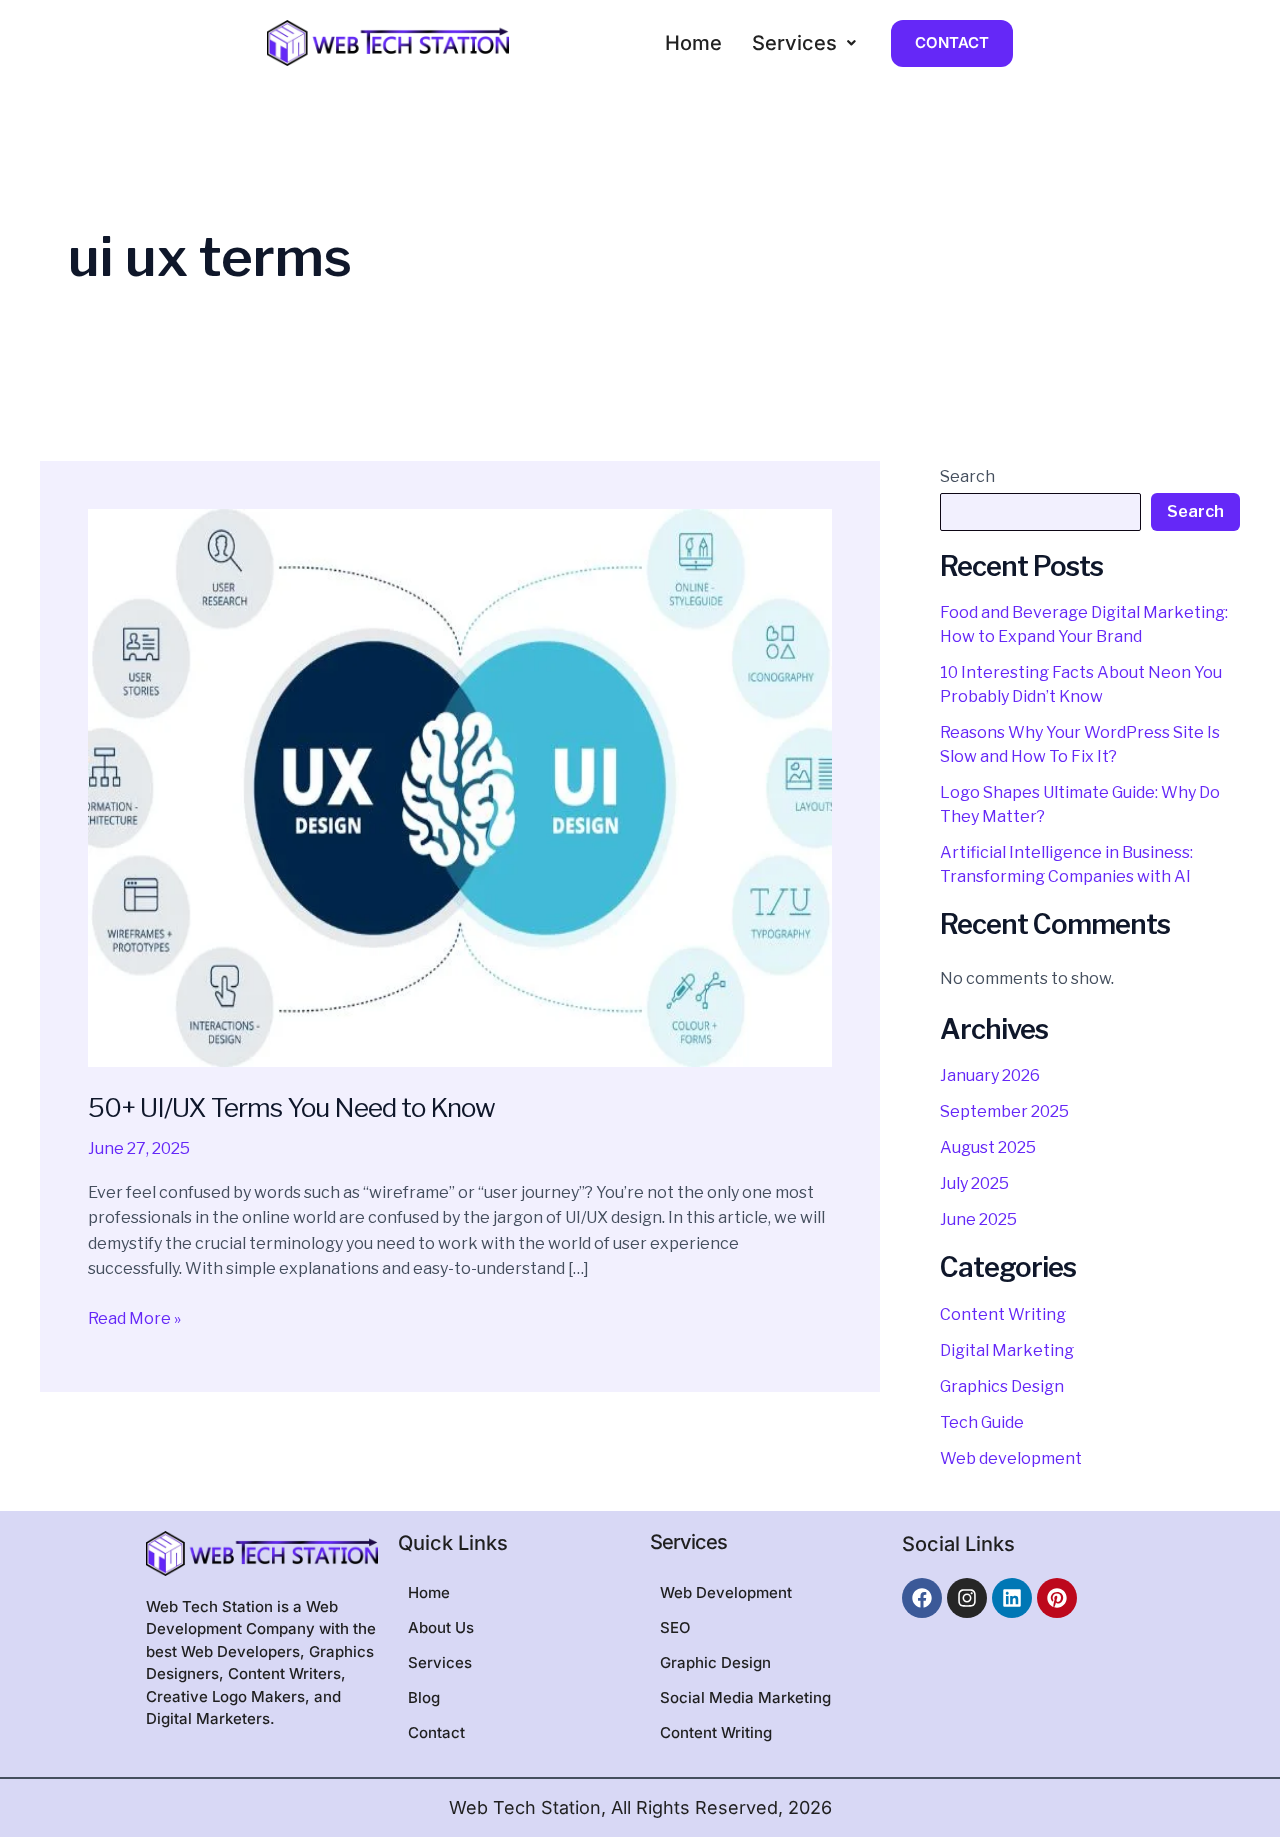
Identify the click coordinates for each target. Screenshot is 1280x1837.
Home (693, 43)
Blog (424, 1697)
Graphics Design (1002, 1386)
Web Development (726, 1592)
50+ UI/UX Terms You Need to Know (291, 1107)
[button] (804, 43)
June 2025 (978, 1219)
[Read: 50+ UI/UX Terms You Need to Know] (460, 786)
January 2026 (990, 1075)
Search (967, 476)
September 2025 (1004, 1111)
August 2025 (988, 1147)
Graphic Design (715, 1662)
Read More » (134, 1317)
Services (794, 43)
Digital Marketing (1007, 1350)
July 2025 (974, 1183)
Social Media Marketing (745, 1697)
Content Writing (1003, 1314)
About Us (441, 1627)
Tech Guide (982, 1422)
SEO (675, 1627)
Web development (1011, 1458)
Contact (436, 1732)
